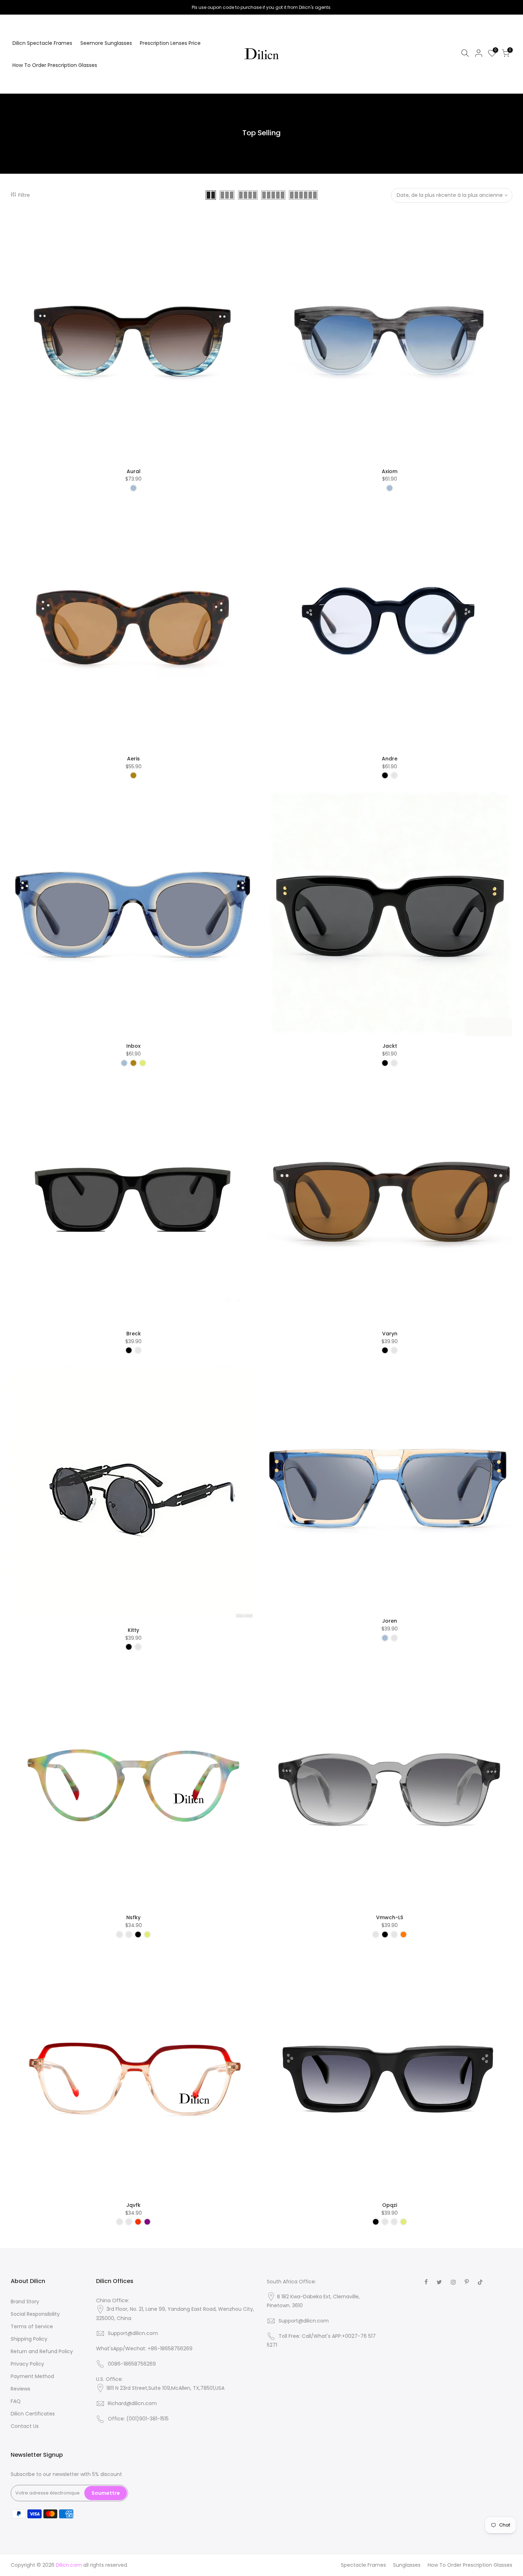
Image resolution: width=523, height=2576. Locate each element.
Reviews (20, 2389)
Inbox (133, 1046)
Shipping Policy (29, 2339)
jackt (390, 1046)
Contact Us (25, 2426)
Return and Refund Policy (42, 2351)
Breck (134, 1334)
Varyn (390, 1334)
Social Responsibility (35, 2314)
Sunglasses (407, 2565)
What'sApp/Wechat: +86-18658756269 (144, 2349)
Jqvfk (133, 2205)
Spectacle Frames (363, 2565)
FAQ (16, 2401)
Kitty (133, 1630)
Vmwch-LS (390, 1917)
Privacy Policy (27, 2364)
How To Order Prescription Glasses (55, 65)
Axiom (390, 471)
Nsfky (133, 1917)
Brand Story (25, 2302)
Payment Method (32, 2376)
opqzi (390, 2205)
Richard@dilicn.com (132, 2403)
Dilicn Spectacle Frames (42, 43)
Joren (390, 1621)
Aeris (133, 759)
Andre (390, 759)
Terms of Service (32, 2326)
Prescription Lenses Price (170, 43)
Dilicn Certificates (33, 2414)
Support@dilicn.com (133, 2333)
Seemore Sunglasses (106, 43)
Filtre (24, 195)
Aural (134, 471)
